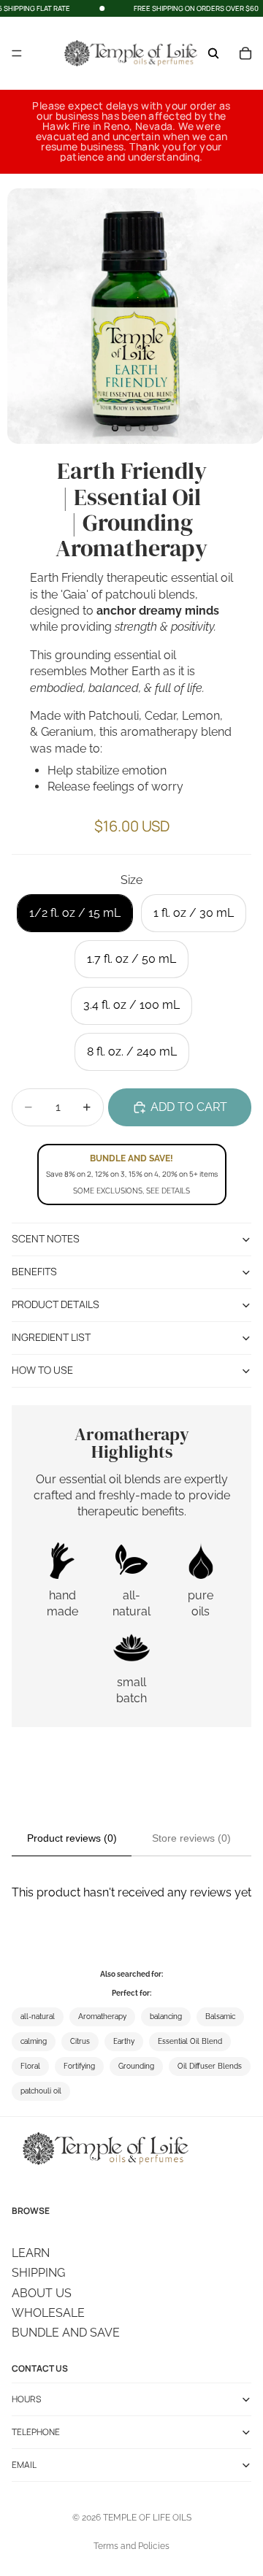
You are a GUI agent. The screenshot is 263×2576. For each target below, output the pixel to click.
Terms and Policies (131, 2546)
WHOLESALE (48, 2312)
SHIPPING (38, 2273)
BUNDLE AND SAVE (66, 2333)
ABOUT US (42, 2292)
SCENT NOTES (46, 1238)
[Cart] (245, 53)
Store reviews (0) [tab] (191, 1838)
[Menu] (17, 54)
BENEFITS (34, 1271)
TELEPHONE (36, 2431)
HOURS (26, 2398)
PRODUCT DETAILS (56, 1304)
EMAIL (24, 2464)
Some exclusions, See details (131, 1191)
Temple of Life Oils (147, 2518)
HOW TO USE (42, 1370)
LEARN (31, 2252)
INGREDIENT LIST (51, 1337)
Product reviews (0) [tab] (72, 1838)
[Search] (213, 53)
